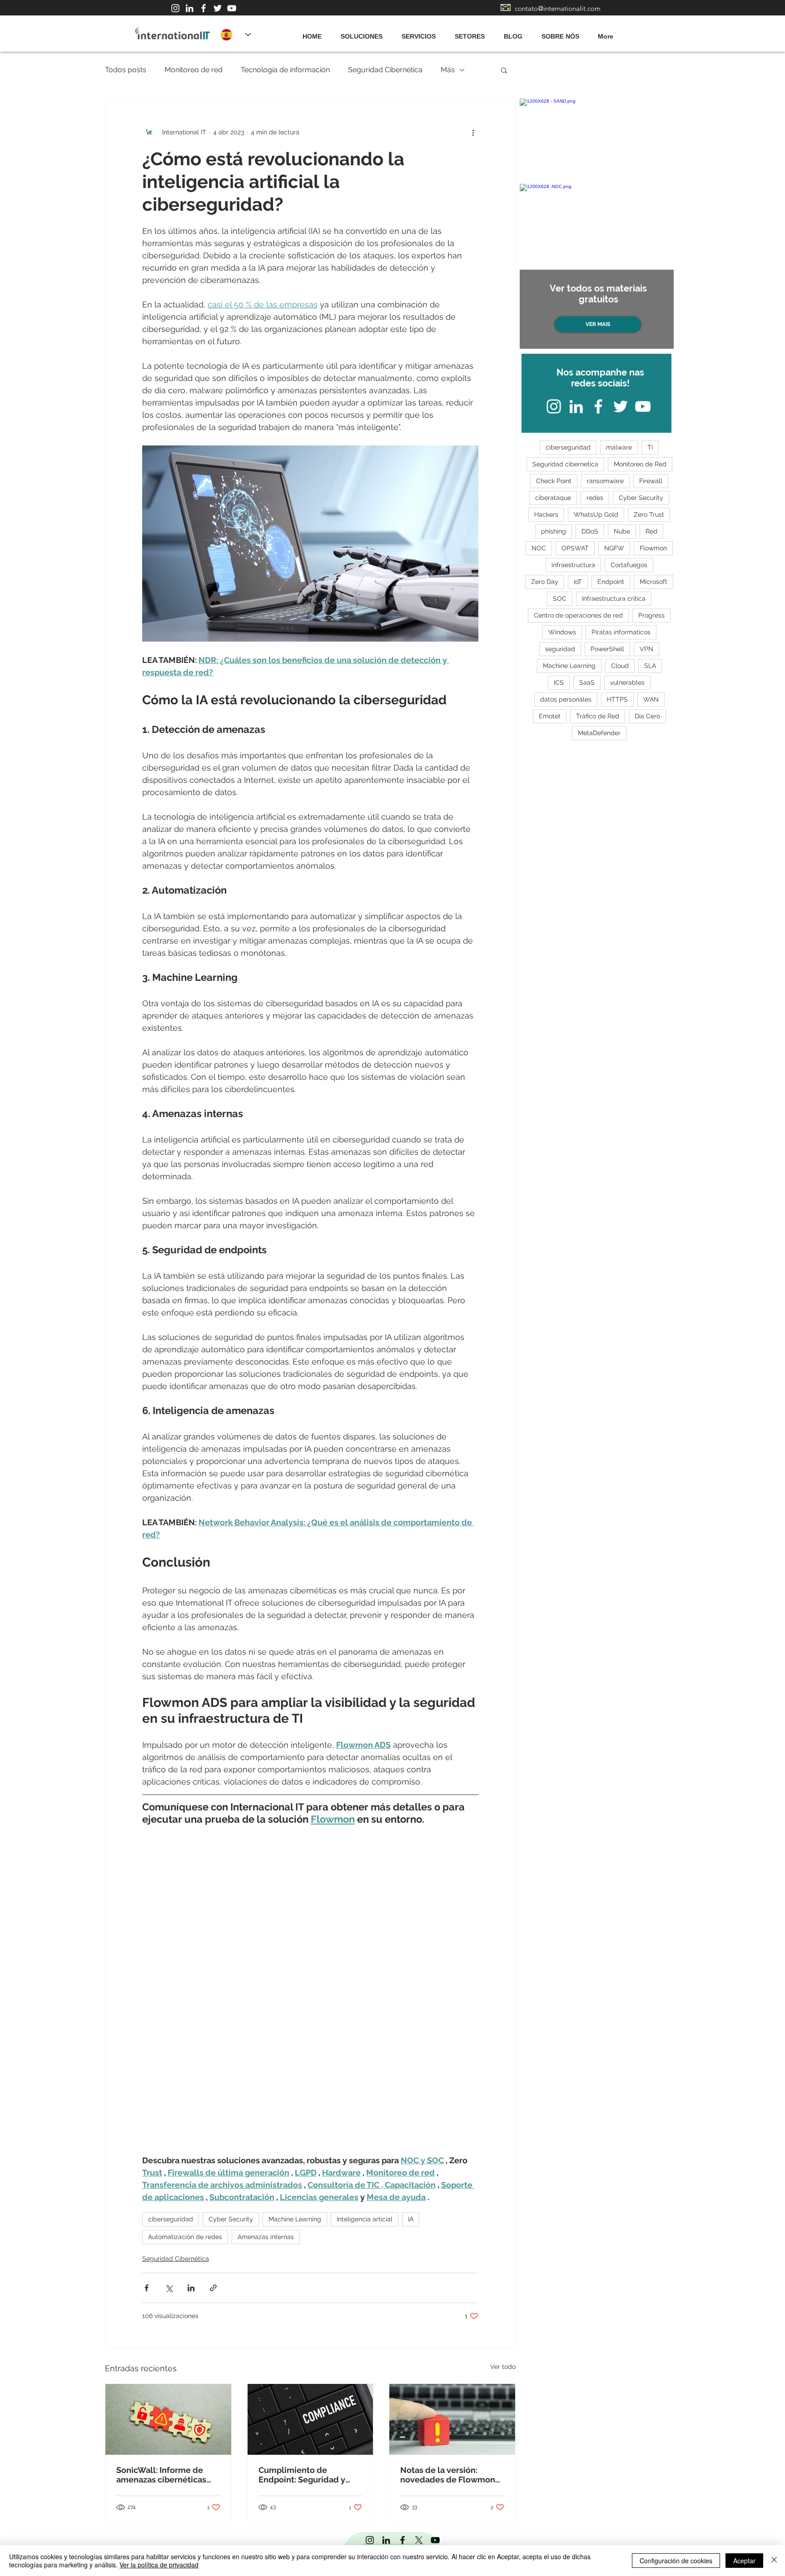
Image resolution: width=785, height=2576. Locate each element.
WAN (651, 699)
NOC (539, 548)
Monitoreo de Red (640, 464)
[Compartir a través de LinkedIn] (191, 2288)
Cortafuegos (629, 565)
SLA (650, 666)
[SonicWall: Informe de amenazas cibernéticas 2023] (168, 2419)
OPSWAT (575, 548)
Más (448, 70)
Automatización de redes (185, 2237)
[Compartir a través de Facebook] (147, 2288)
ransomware (605, 481)
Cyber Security (231, 2219)
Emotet (550, 716)
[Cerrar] (774, 2561)
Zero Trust (649, 514)
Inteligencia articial (365, 2219)
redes (595, 498)
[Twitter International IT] (218, 8)
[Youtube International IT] (232, 8)
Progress (651, 615)
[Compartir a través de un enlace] (213, 2288)
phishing (554, 531)
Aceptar (744, 2561)
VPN (646, 649)
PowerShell (607, 649)
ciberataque (553, 498)
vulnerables (627, 682)
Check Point (554, 481)
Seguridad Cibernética (385, 70)
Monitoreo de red (194, 70)
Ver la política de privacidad (159, 2565)
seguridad (560, 649)
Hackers (546, 514)
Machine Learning (295, 2219)
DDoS (590, 531)
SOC (560, 598)
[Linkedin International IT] (189, 8)
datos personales (566, 699)
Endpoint (611, 582)
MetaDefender (599, 733)
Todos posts (126, 70)
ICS (559, 682)
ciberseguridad (171, 2219)
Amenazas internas (266, 2237)
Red (651, 531)
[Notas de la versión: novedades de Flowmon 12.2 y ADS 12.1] (452, 2419)
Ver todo (503, 2367)
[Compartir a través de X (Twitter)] (169, 2288)
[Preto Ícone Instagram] (370, 2540)
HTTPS (617, 699)
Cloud (620, 666)
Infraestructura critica (614, 598)
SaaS (587, 682)
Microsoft (653, 582)
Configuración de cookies (676, 2561)
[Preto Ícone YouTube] (435, 2540)
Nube (622, 531)
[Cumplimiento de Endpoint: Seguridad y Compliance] (311, 2419)
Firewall (651, 481)
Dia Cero (647, 716)
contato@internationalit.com (558, 8)
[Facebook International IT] (204, 8)
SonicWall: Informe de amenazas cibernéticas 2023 (161, 2475)
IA (411, 2219)
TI (650, 447)
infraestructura (573, 565)
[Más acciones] (473, 132)
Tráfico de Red (598, 716)
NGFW (614, 548)
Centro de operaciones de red (578, 615)
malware (619, 447)
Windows (562, 632)
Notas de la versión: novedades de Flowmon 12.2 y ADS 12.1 (448, 2475)
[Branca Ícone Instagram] (175, 8)
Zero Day (545, 582)
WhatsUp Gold (596, 514)
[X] (419, 2540)
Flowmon (653, 548)
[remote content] (310, 1990)
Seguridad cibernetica (565, 464)
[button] (504, 70)
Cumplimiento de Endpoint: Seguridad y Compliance (302, 2475)
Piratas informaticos (621, 632)
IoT (578, 582)
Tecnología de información (285, 70)
